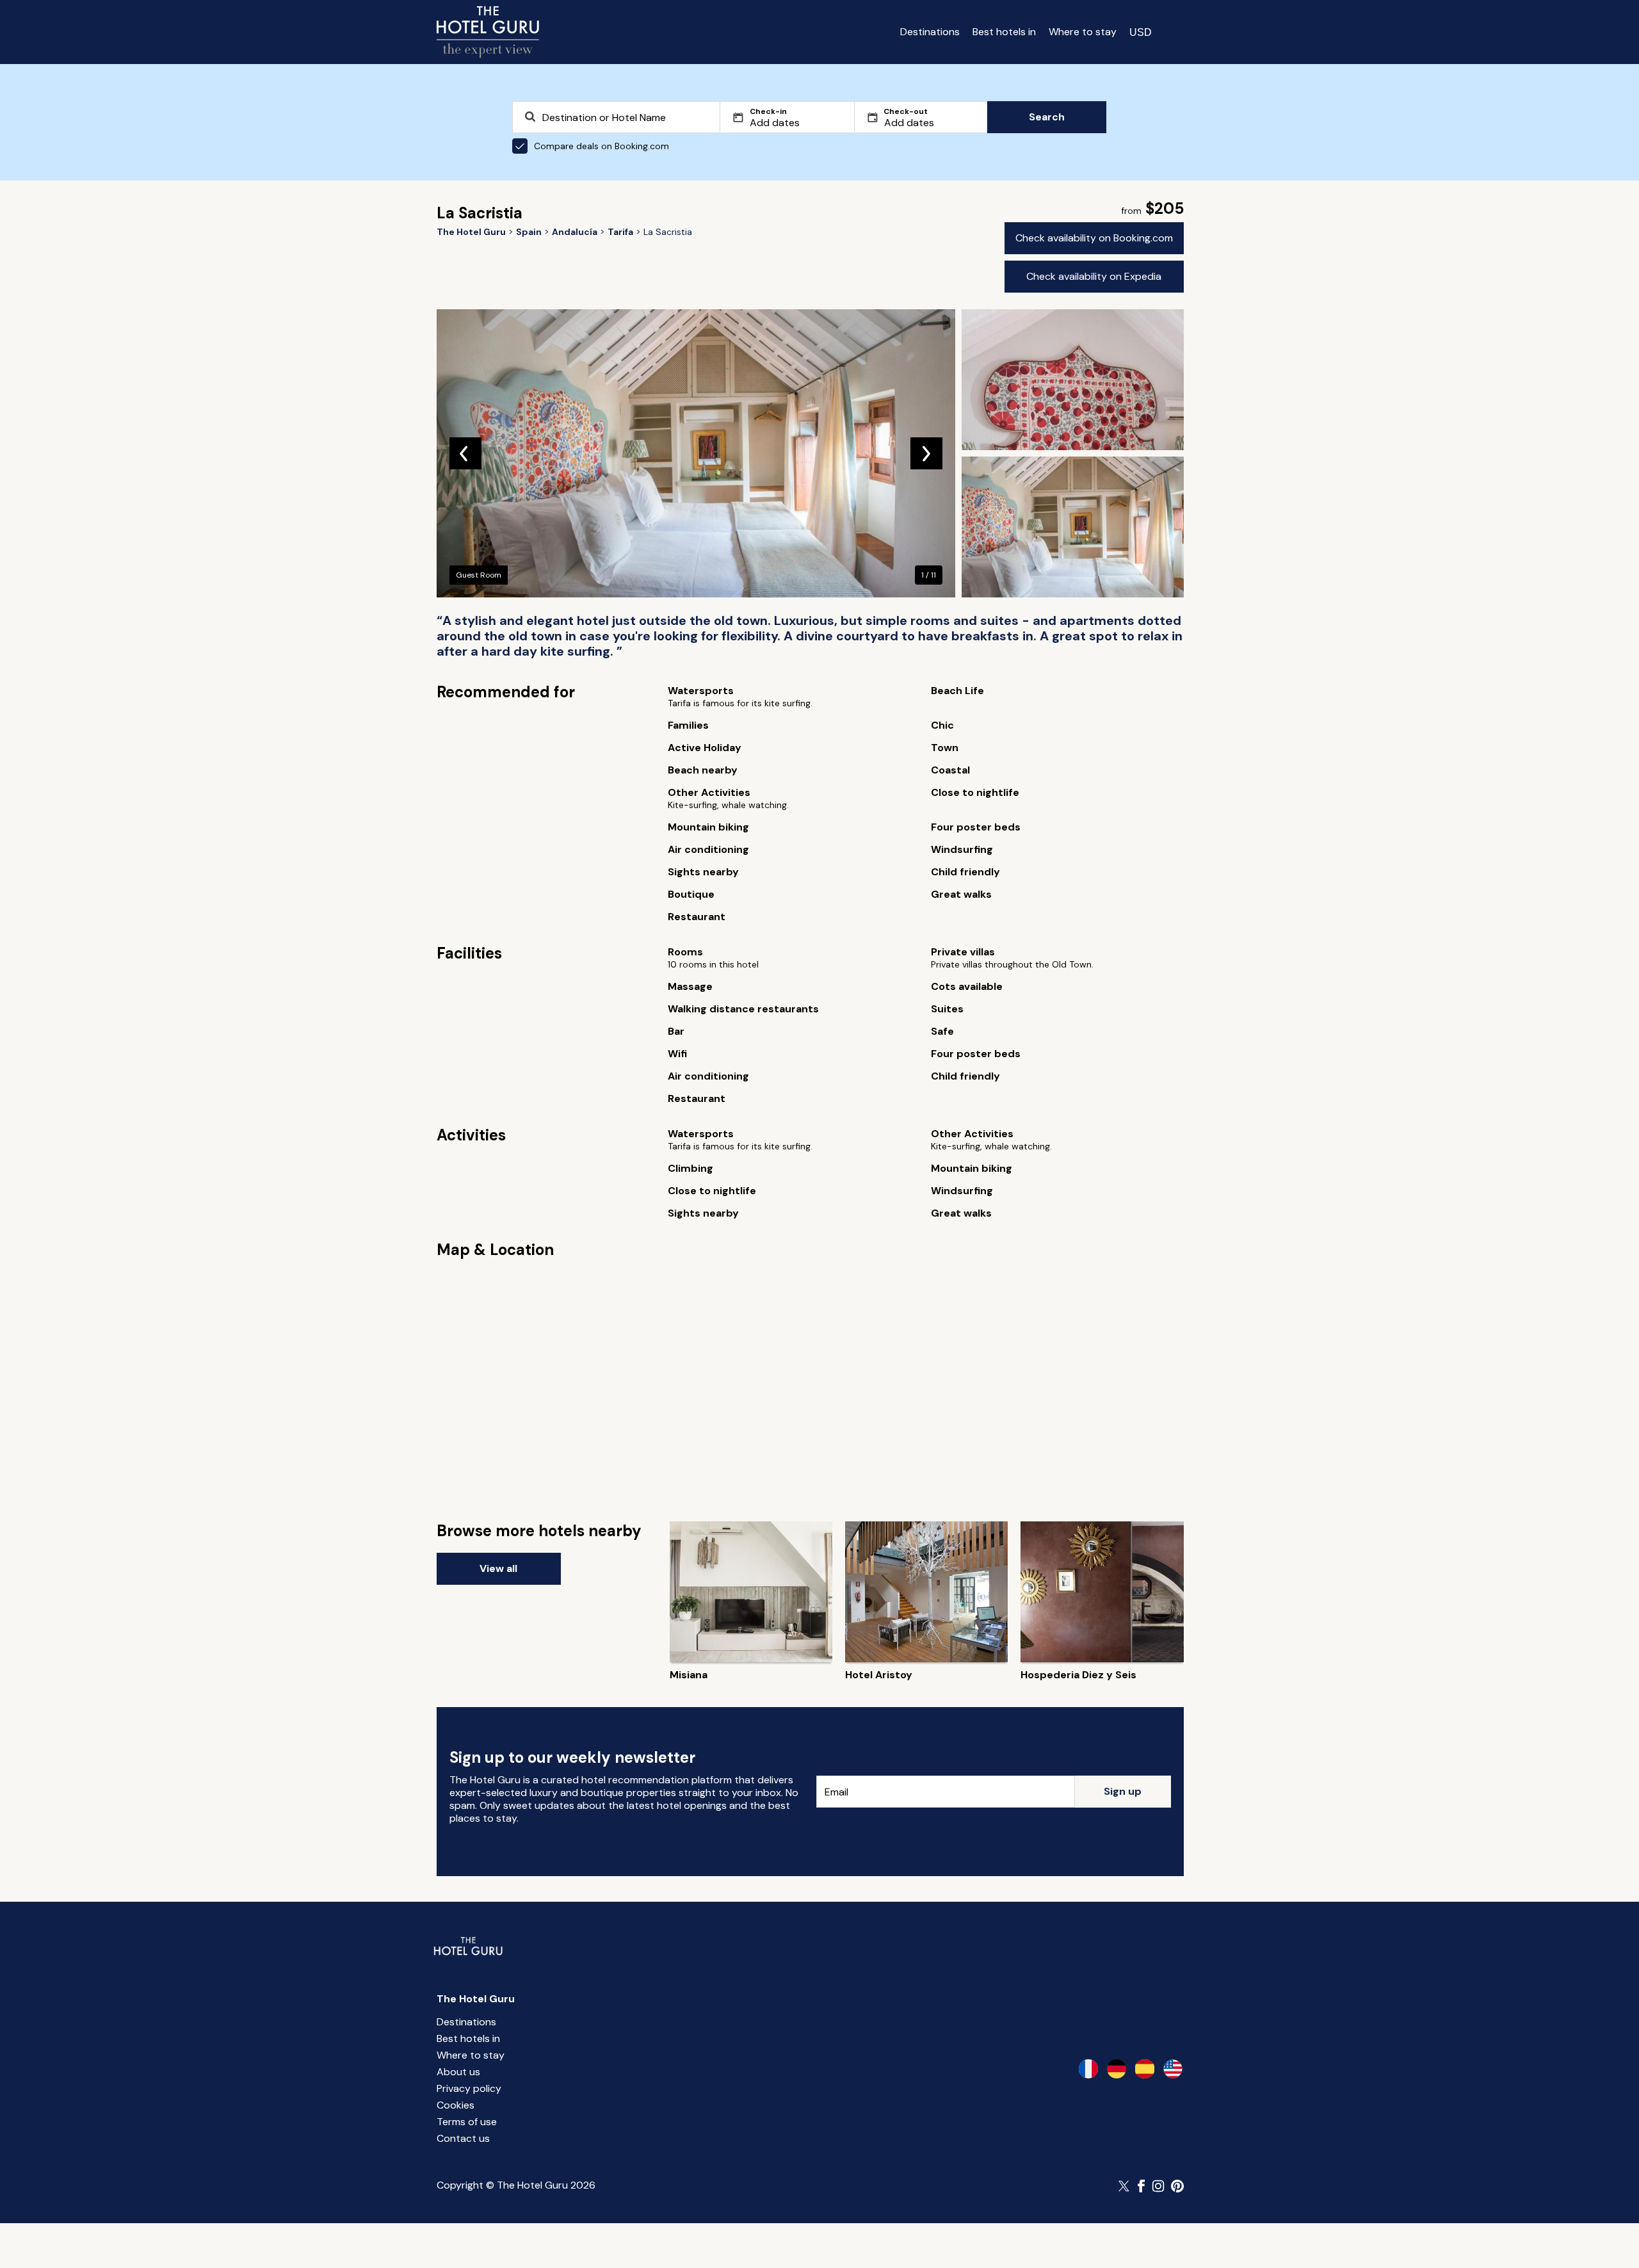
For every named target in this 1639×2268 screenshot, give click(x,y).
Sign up (1123, 1791)
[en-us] (1173, 2069)
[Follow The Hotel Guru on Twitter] (1125, 2186)
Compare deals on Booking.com (602, 146)
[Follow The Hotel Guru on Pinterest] (1177, 2186)
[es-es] (1145, 2069)
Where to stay (1083, 32)
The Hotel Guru (476, 1999)
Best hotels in (1004, 32)
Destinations (930, 32)
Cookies (456, 2105)
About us (458, 2072)
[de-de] (1117, 2069)
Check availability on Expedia (1094, 276)
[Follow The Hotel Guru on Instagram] (1158, 2186)
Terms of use (467, 2122)
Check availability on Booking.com (1094, 238)
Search (1047, 117)
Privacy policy (469, 2088)
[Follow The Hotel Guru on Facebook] (1142, 2186)
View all (498, 1568)
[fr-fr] (1088, 2069)
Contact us (463, 2138)
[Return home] (488, 32)
